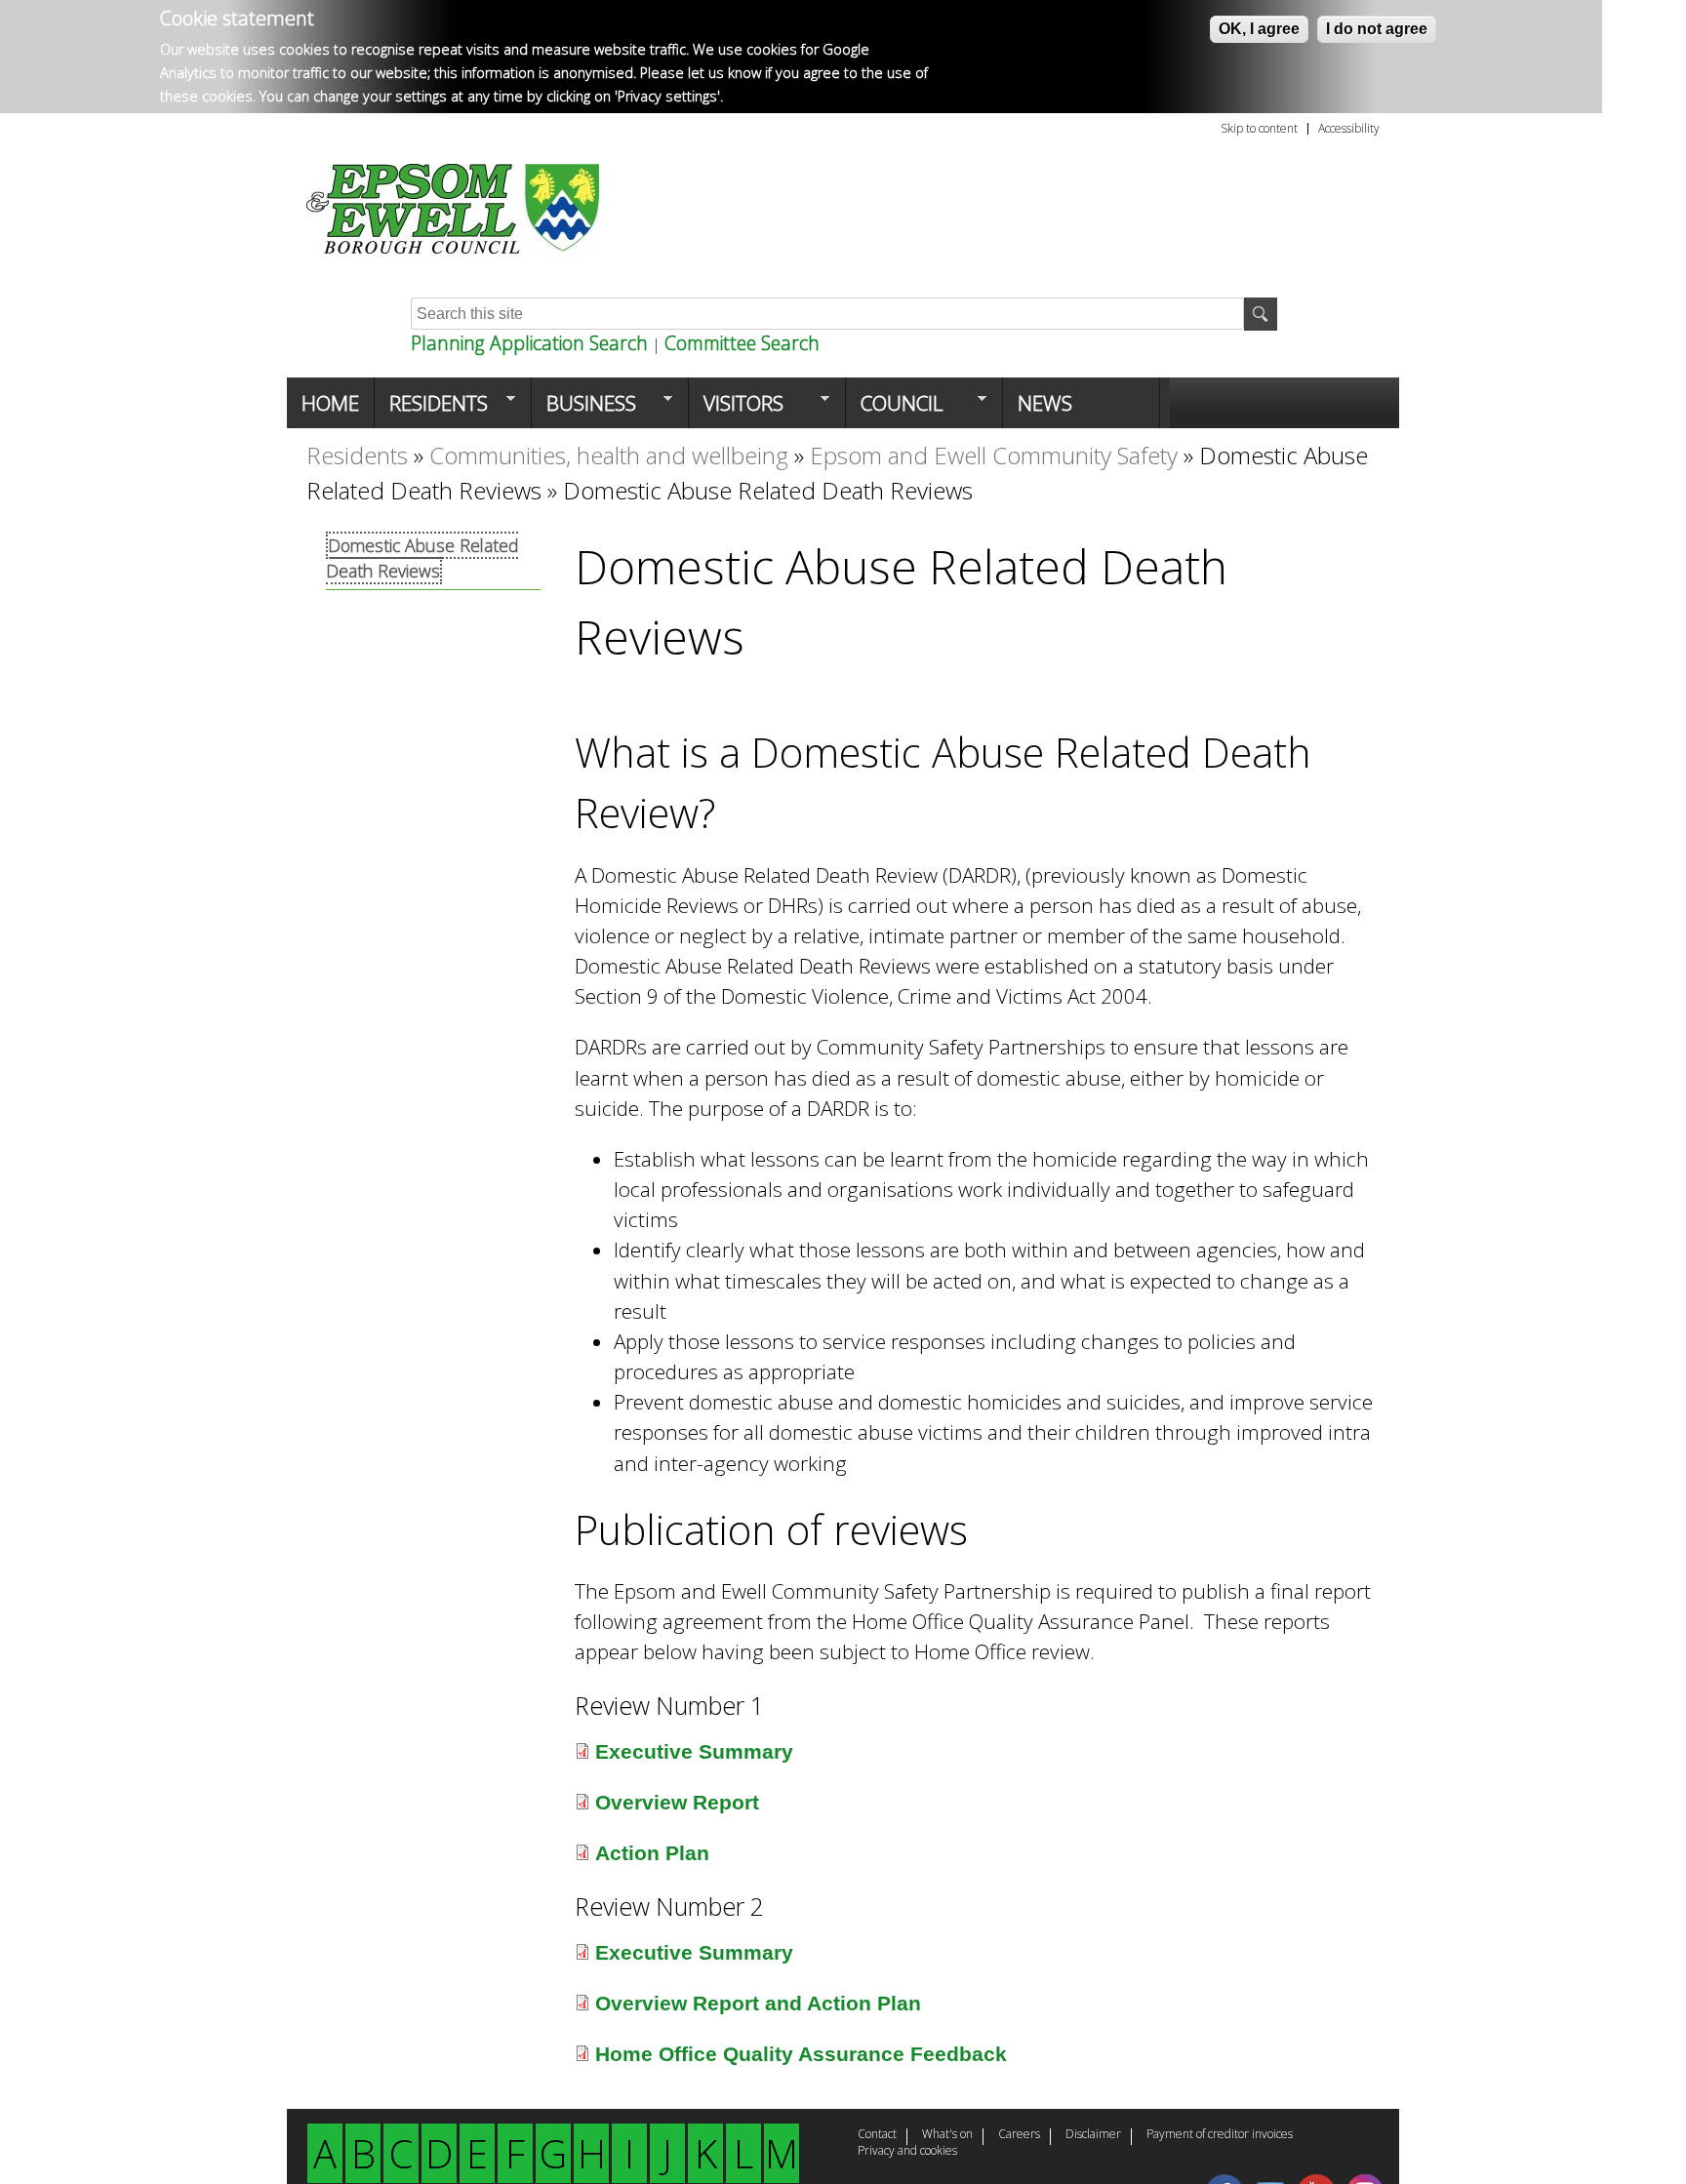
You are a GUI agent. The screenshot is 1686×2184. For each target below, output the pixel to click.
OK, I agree (1259, 29)
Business (584, 409)
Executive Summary (694, 1751)
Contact (877, 2135)
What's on (947, 2135)
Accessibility (1349, 129)
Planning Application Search (529, 343)
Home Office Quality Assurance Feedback (801, 2054)
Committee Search (742, 343)
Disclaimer (1093, 2135)
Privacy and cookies (907, 2152)
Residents (431, 409)
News (1045, 403)
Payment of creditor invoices (1220, 2135)
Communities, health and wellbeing (609, 455)
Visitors (736, 409)
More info (759, 96)
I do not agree (1377, 29)
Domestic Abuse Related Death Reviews (422, 558)
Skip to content (1259, 129)
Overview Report (677, 1802)
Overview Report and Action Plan (758, 2003)
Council (894, 409)
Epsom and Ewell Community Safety (994, 455)
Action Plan (652, 1853)
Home (330, 403)
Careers (1019, 2135)
